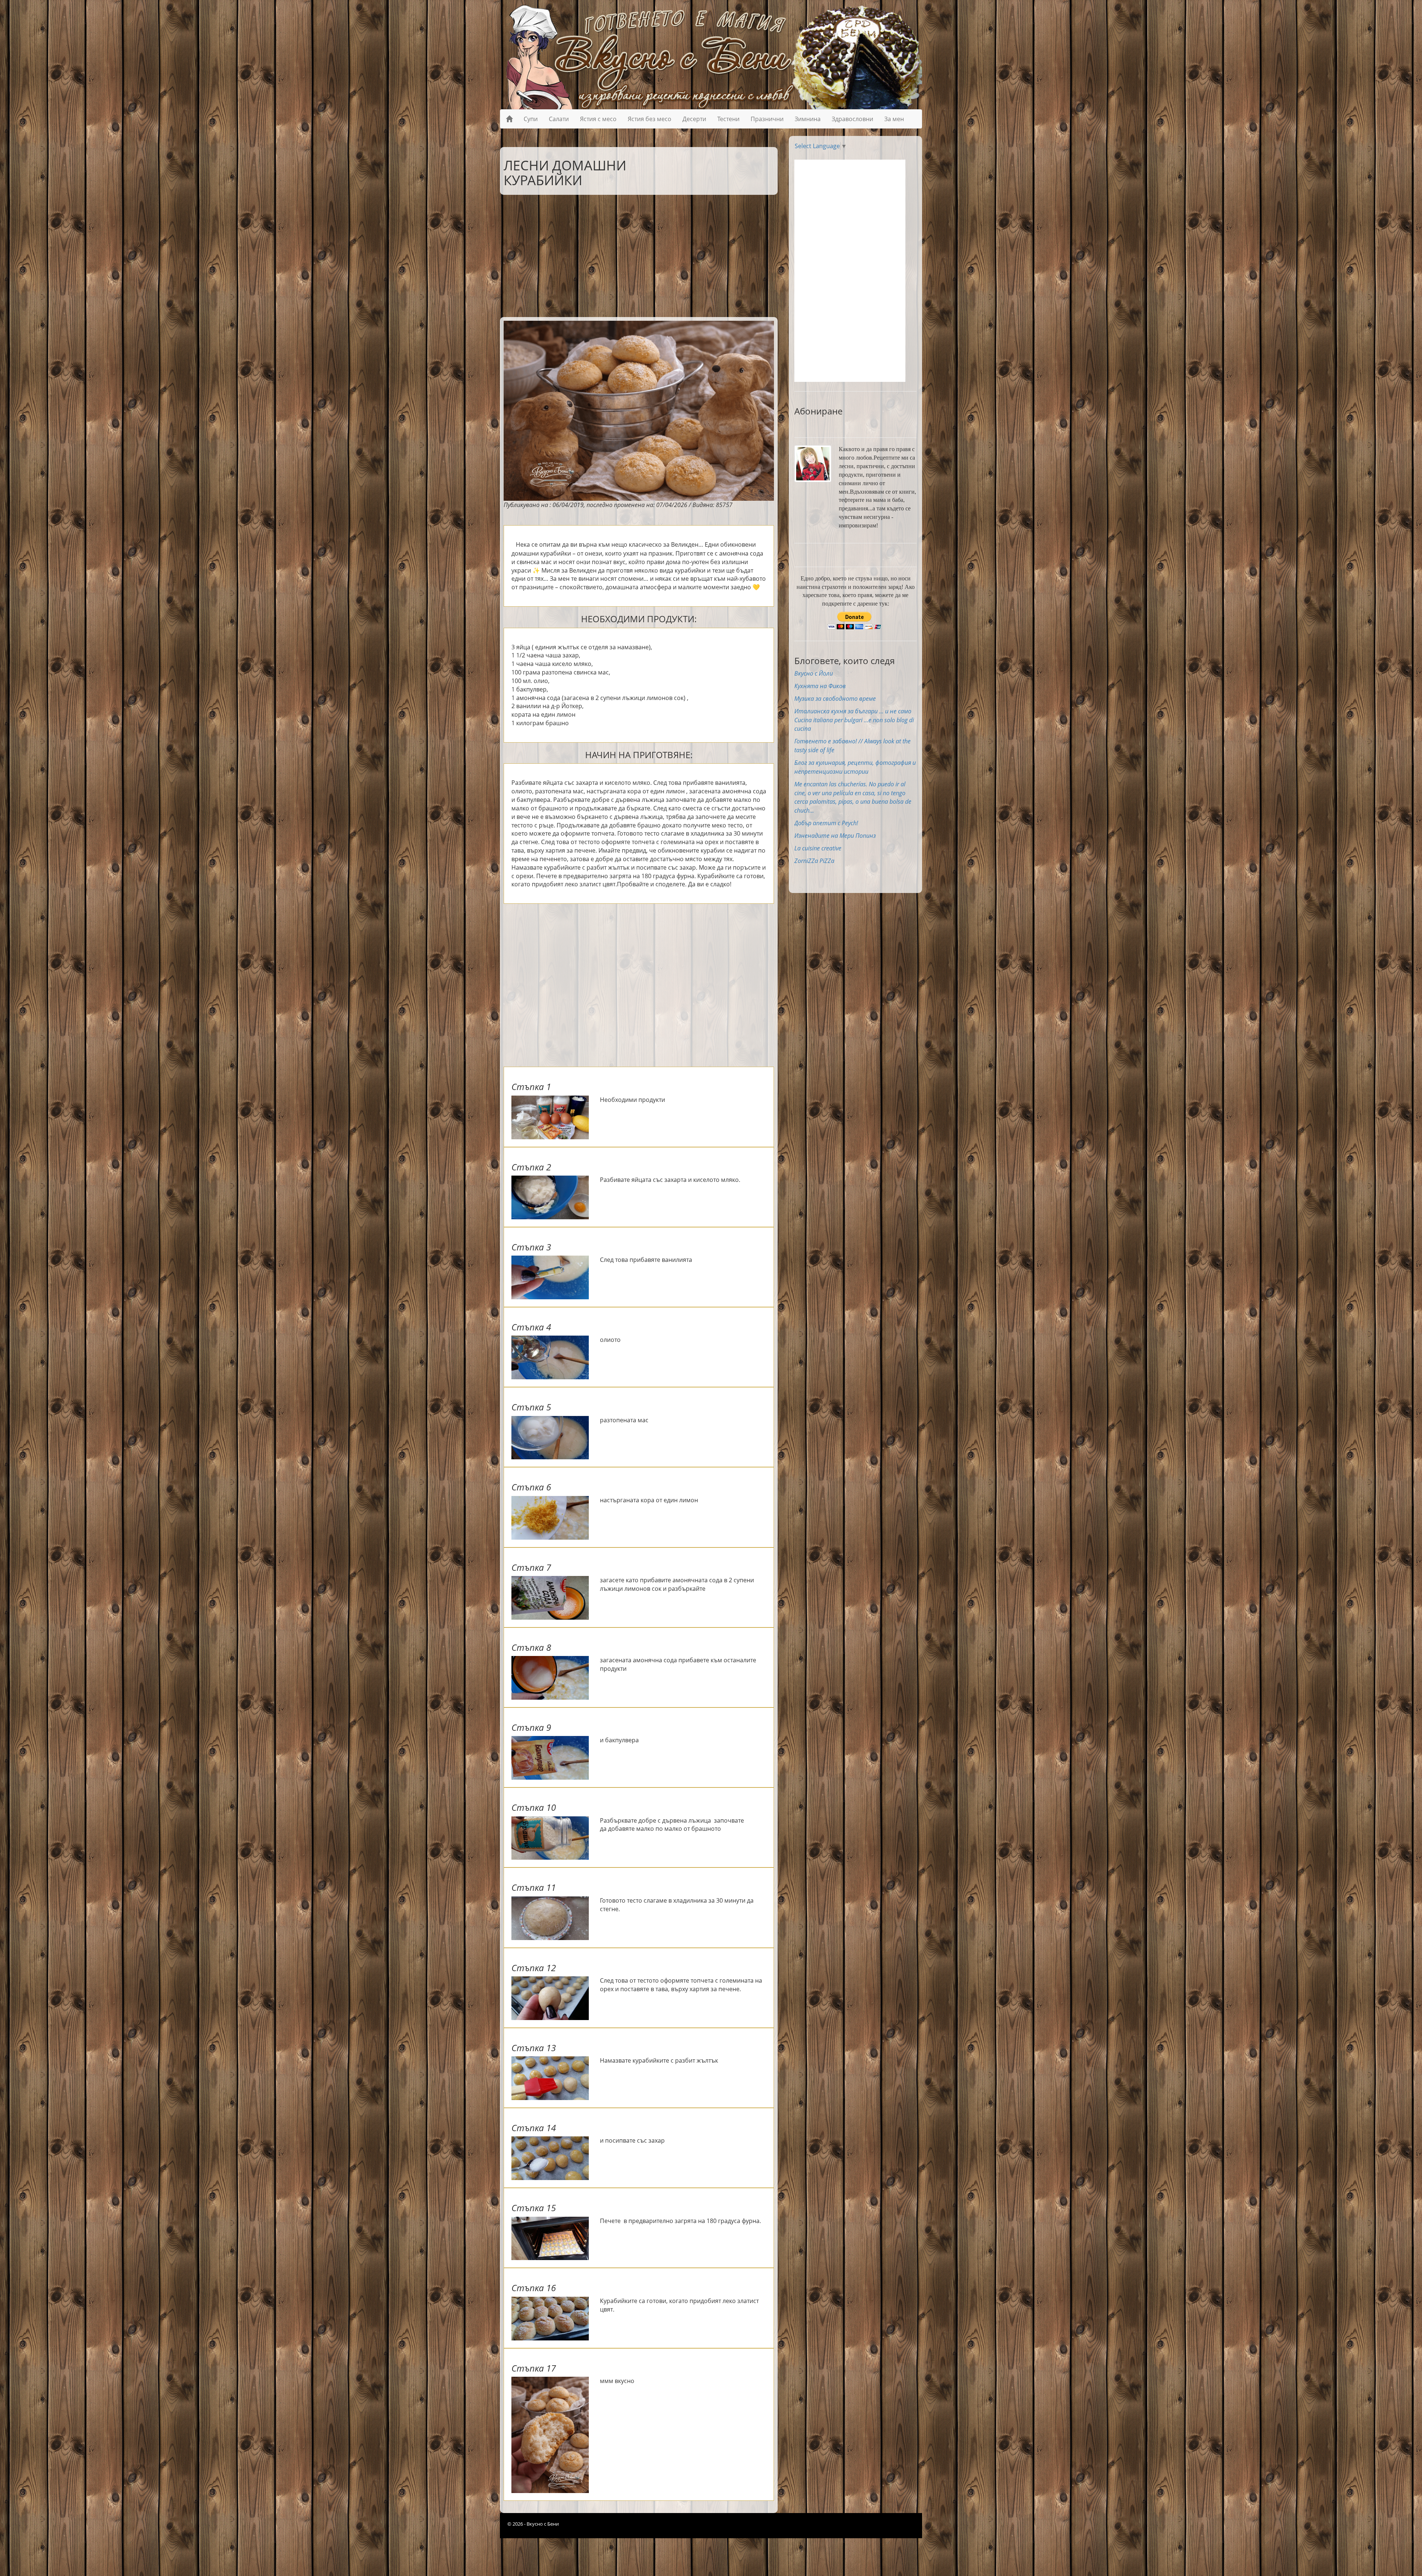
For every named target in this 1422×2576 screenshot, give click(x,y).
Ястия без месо (650, 119)
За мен (894, 119)
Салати (559, 119)
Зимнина (808, 119)
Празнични (767, 119)
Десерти (694, 119)
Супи (531, 119)
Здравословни (852, 119)
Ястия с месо (598, 119)
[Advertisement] (633, 254)
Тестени (728, 119)
